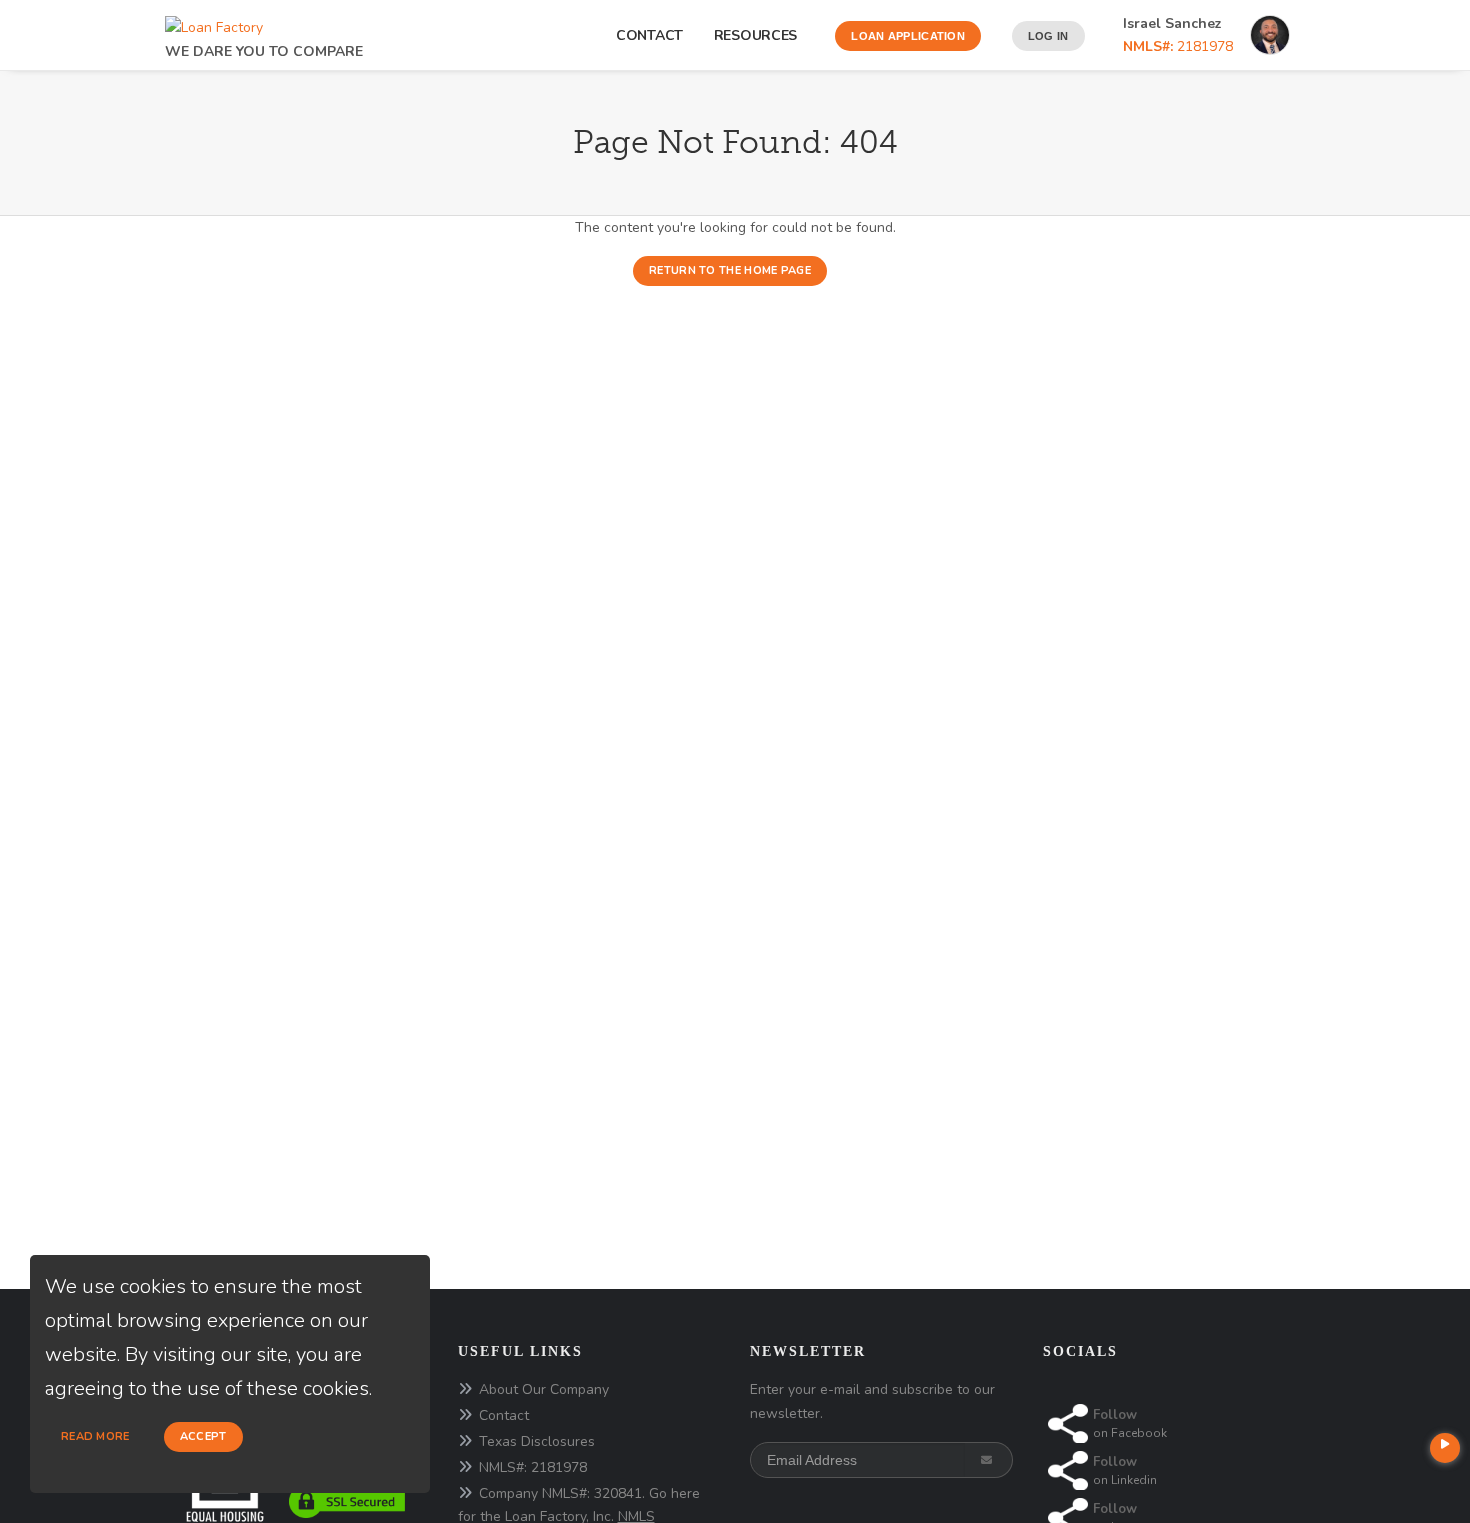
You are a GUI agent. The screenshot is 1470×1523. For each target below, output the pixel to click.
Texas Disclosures (537, 1441)
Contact (649, 35)
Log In (1048, 36)
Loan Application (908, 36)
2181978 (1178, 46)
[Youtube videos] (1445, 1448)
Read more (95, 1436)
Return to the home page (730, 270)
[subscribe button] (988, 1460)
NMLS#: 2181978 (533, 1467)
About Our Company (544, 1389)
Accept (203, 1436)
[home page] (214, 22)
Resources (759, 35)
